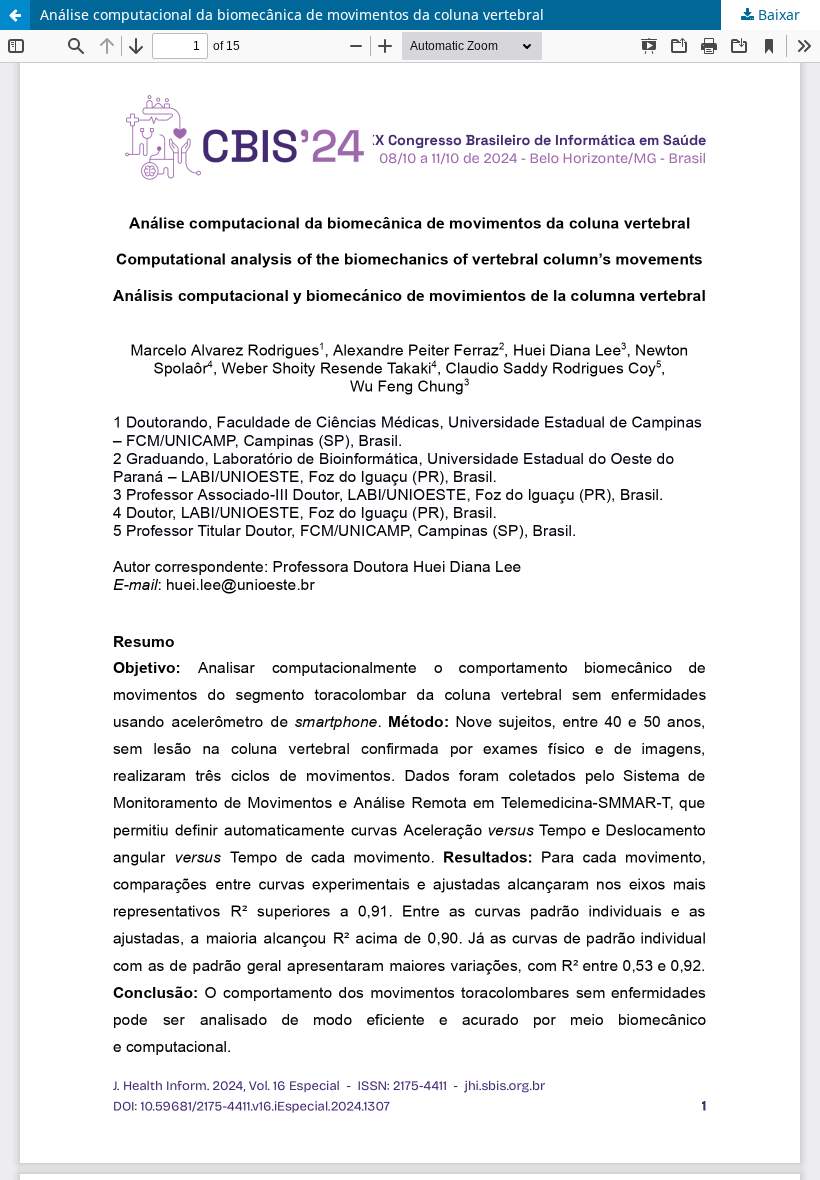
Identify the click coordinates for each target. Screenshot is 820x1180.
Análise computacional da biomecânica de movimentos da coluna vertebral (292, 14)
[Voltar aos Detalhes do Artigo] (15, 15)
